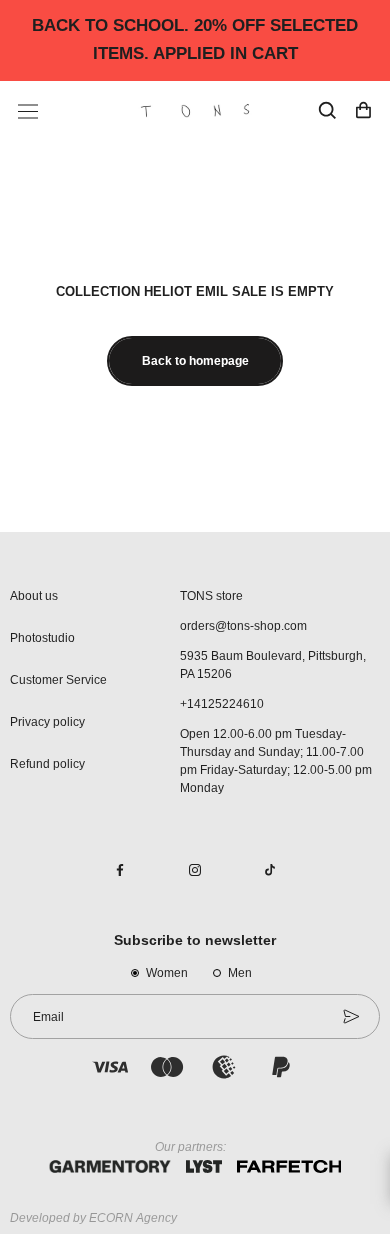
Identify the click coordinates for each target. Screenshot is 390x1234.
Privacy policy (47, 722)
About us (34, 596)
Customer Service (58, 680)
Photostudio (42, 638)
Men (240, 973)
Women (167, 973)
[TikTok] (270, 869)
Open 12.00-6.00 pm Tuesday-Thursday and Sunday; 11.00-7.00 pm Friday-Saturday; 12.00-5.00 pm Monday (276, 761)
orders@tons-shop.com (243, 626)
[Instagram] (195, 869)
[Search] (327, 111)
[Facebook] (120, 869)
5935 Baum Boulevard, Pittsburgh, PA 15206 (273, 665)
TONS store (211, 596)
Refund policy (47, 764)
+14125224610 (222, 704)
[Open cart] (363, 111)
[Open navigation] (28, 111)
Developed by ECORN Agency (93, 1218)
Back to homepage (195, 361)
